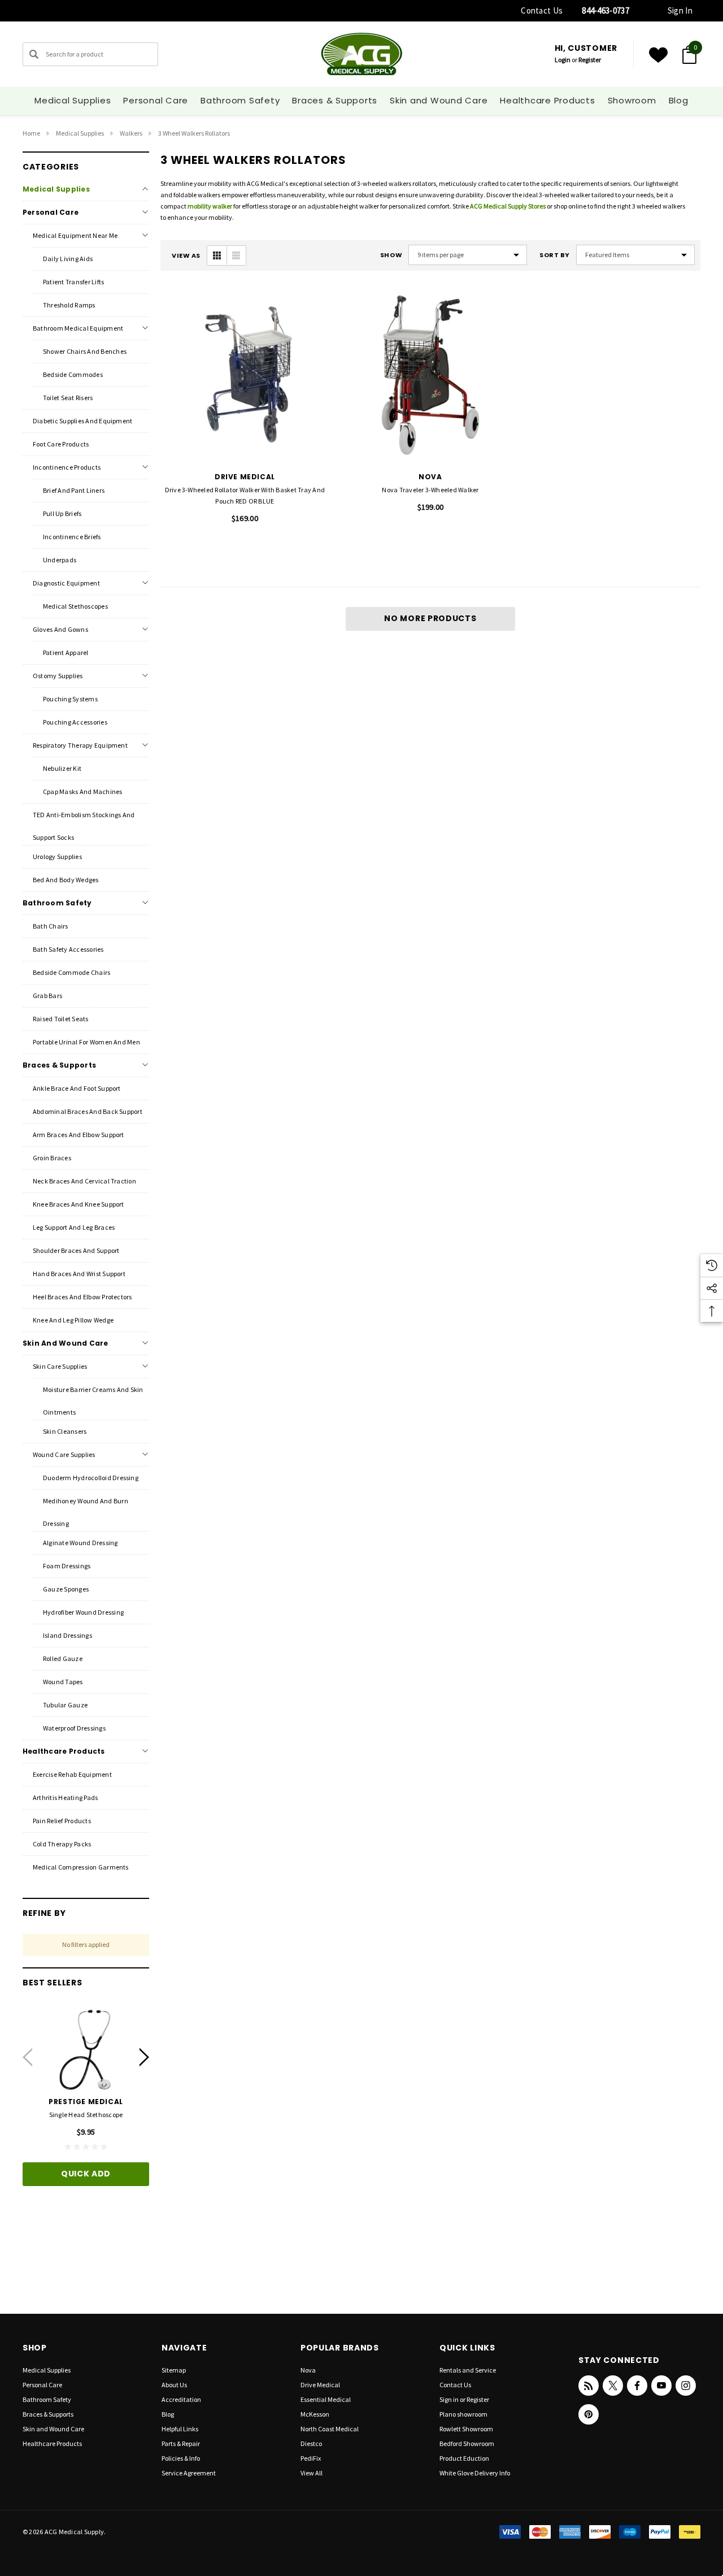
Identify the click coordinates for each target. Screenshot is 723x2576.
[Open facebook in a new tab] (637, 2386)
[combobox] (90, 54)
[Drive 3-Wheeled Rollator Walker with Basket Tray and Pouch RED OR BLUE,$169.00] (245, 375)
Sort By (555, 255)
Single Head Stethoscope (86, 2115)
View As (186, 256)
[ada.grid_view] (217, 255)
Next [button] (144, 2057)
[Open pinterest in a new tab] (589, 2414)
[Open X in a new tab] (613, 2386)
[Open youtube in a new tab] (661, 2386)
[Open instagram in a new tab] (686, 2386)
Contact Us (542, 10)
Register (590, 60)
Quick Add (86, 2174)
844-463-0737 (606, 10)
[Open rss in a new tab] (589, 2386)
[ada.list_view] (236, 255)
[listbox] (635, 255)
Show (391, 255)
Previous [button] (27, 2057)
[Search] (34, 54)
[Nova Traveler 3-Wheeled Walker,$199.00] (431, 375)
